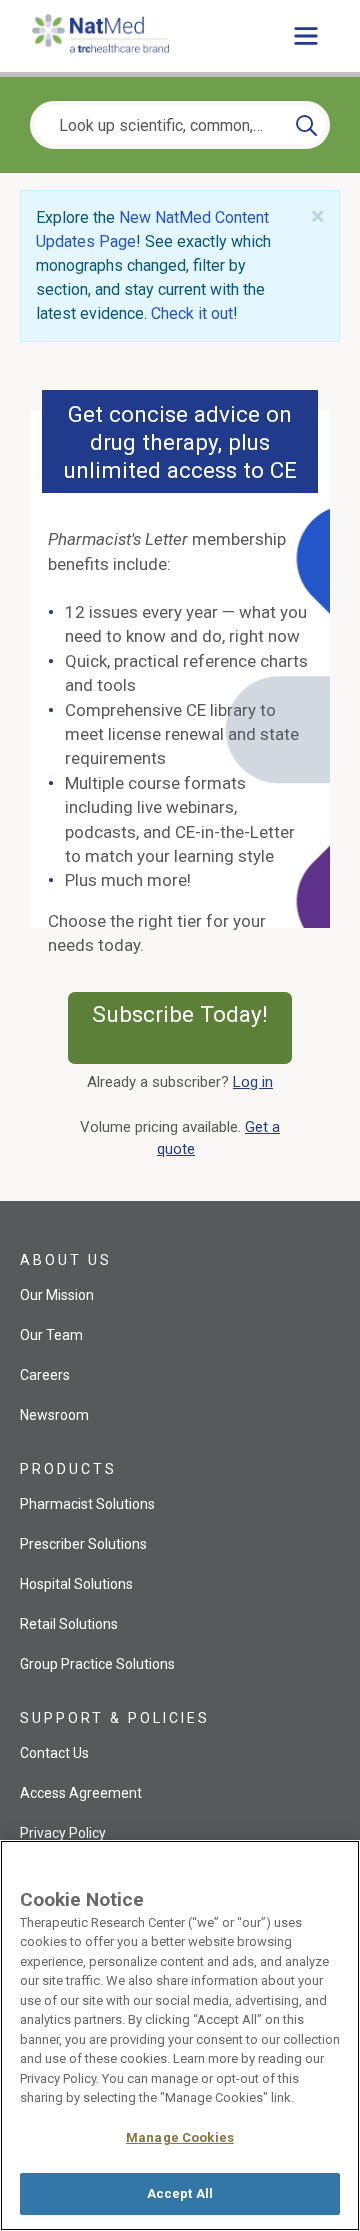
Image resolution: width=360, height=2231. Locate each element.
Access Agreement (81, 1793)
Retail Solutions (69, 1624)
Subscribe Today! (192, 1027)
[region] (180, 2035)
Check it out (192, 313)
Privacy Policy (63, 1833)
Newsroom (54, 1415)
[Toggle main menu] (306, 36)
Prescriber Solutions (83, 1544)
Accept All (180, 2193)
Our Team (51, 1335)
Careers (45, 1375)
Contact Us (54, 1753)
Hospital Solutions (76, 1584)
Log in (253, 1082)
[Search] (306, 125)
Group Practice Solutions (97, 1664)
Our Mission (57, 1295)
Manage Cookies (180, 2137)
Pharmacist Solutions (87, 1504)
